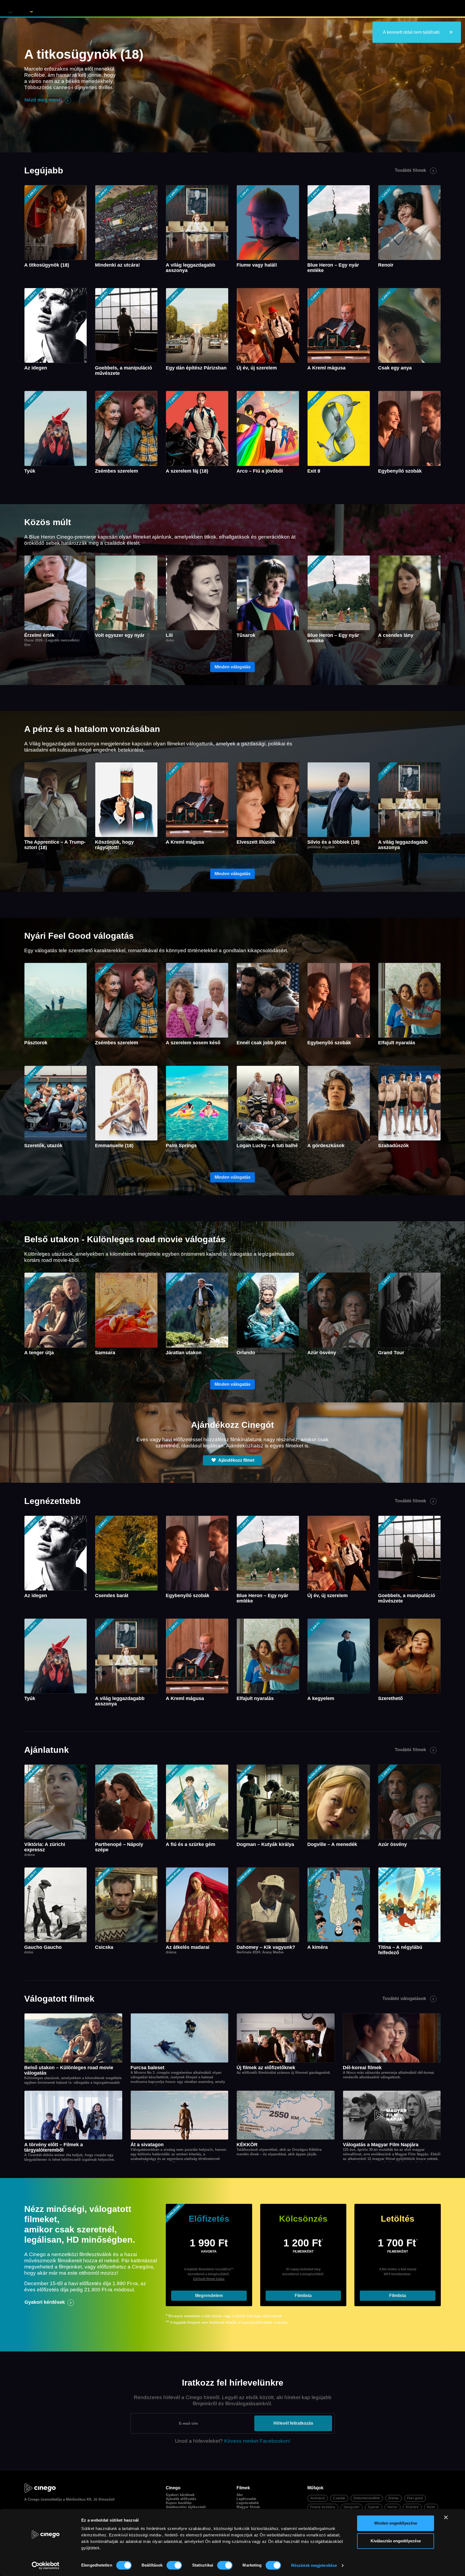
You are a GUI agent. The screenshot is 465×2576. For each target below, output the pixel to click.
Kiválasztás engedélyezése (396, 2541)
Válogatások (141, 9)
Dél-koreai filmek (362, 2068)
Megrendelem (209, 2296)
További (410, 170)
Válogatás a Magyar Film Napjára (381, 2145)
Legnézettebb (248, 2503)
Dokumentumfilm (367, 2498)
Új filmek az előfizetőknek (266, 2068)
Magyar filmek (248, 2507)
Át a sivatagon (147, 2145)
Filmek (107, 9)
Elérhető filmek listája (209, 2279)
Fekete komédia (323, 2507)
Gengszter (352, 2507)
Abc (240, 2495)
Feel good (415, 2498)
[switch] (174, 2565)
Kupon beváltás (179, 2503)
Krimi (431, 2507)
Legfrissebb (246, 2499)
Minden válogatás (232, 667)
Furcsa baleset (147, 2068)
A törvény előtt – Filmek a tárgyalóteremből (54, 2147)
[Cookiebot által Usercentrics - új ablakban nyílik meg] (46, 2565)
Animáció (318, 2498)
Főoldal (78, 9)
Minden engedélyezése (396, 2523)
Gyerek (373, 2507)
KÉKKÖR (247, 2145)
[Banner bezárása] (446, 2517)
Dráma (394, 2498)
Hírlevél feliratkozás (293, 2423)
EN (196, 9)
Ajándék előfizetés (181, 2499)
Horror (392, 2507)
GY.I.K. (175, 9)
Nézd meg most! (43, 100)
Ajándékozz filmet (236, 1460)
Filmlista (303, 2296)
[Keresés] (214, 9)
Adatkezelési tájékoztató (186, 2507)
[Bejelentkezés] (448, 9)
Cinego (34, 2499)
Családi (339, 2498)
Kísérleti (412, 2507)
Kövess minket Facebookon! (257, 2441)
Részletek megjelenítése (314, 2565)
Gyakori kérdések (45, 2302)
